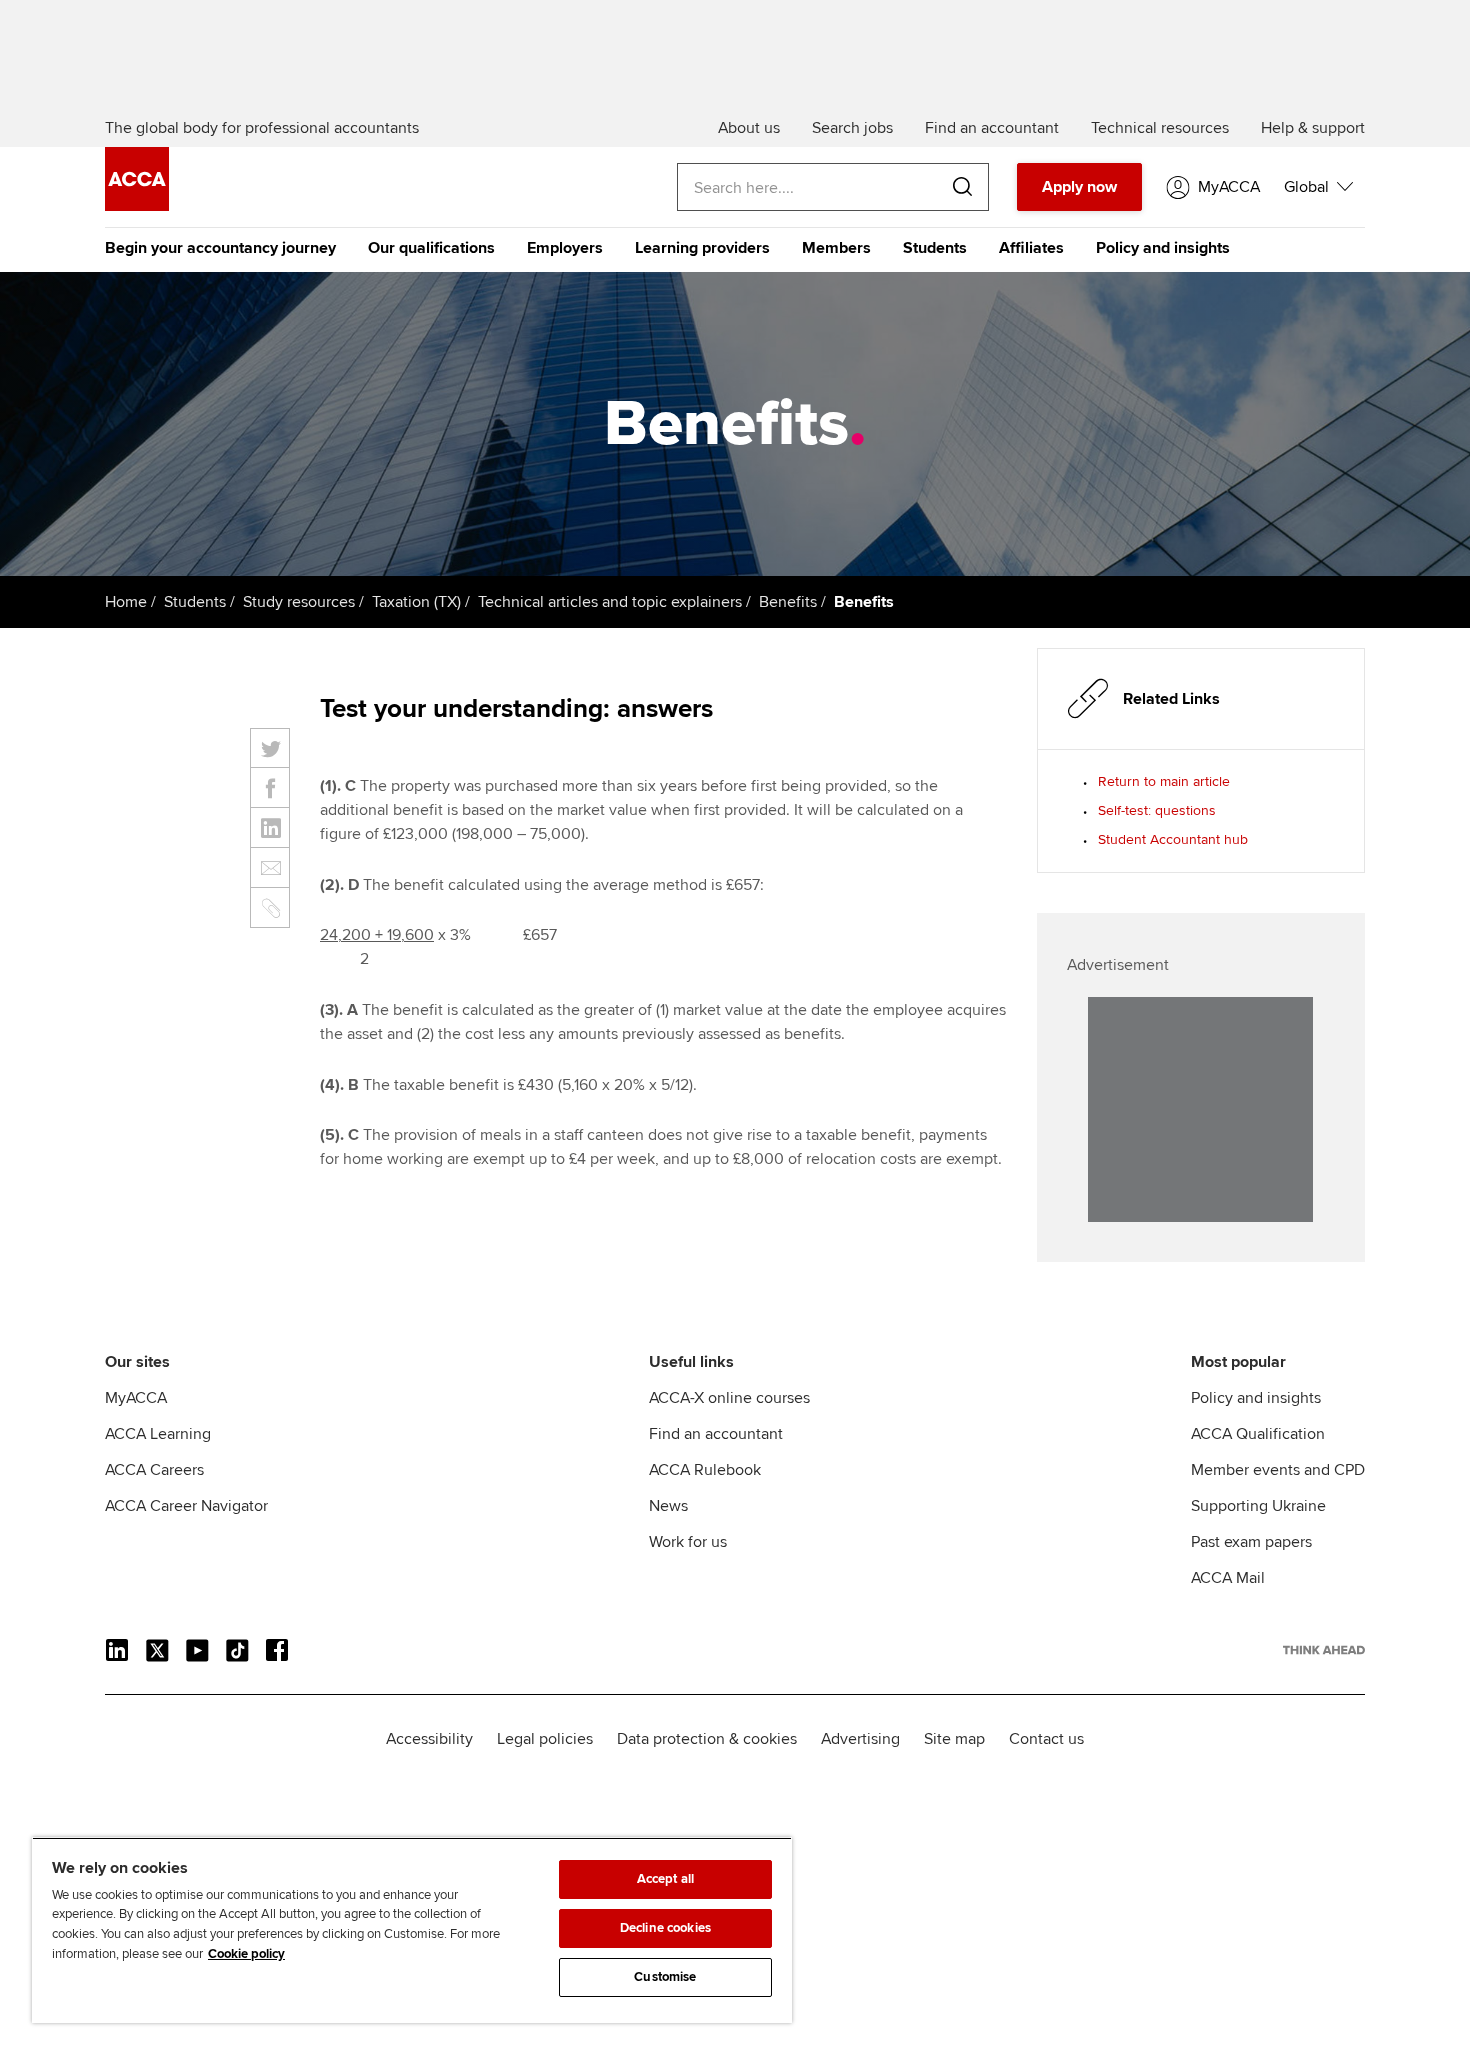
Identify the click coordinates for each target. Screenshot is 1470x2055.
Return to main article (1164, 781)
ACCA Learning (158, 1434)
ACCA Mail (1228, 1578)
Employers (565, 248)
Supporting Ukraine (1258, 1506)
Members (836, 248)
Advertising (860, 1739)
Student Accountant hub (1173, 839)
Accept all (665, 1879)
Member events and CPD (1278, 1470)
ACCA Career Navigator (186, 1506)
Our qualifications (431, 248)
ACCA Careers (154, 1470)
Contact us (1046, 1739)
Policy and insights (1163, 248)
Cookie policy (246, 1954)
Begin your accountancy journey (220, 248)
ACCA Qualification (1258, 1434)
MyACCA (136, 1398)
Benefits (788, 602)
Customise (665, 1977)
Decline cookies (665, 1928)
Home (126, 602)
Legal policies (545, 1739)
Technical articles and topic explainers (610, 602)
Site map (954, 1739)
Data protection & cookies (707, 1739)
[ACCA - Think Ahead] (137, 206)
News (668, 1506)
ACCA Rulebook (705, 1470)
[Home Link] (1324, 1650)
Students (935, 248)
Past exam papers (1251, 1542)
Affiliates (1031, 248)
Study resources (299, 602)
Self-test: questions (1157, 810)
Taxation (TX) (416, 602)
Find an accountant (716, 1434)
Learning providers (702, 248)
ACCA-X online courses (729, 1398)
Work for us (688, 1542)
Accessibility (429, 1739)
